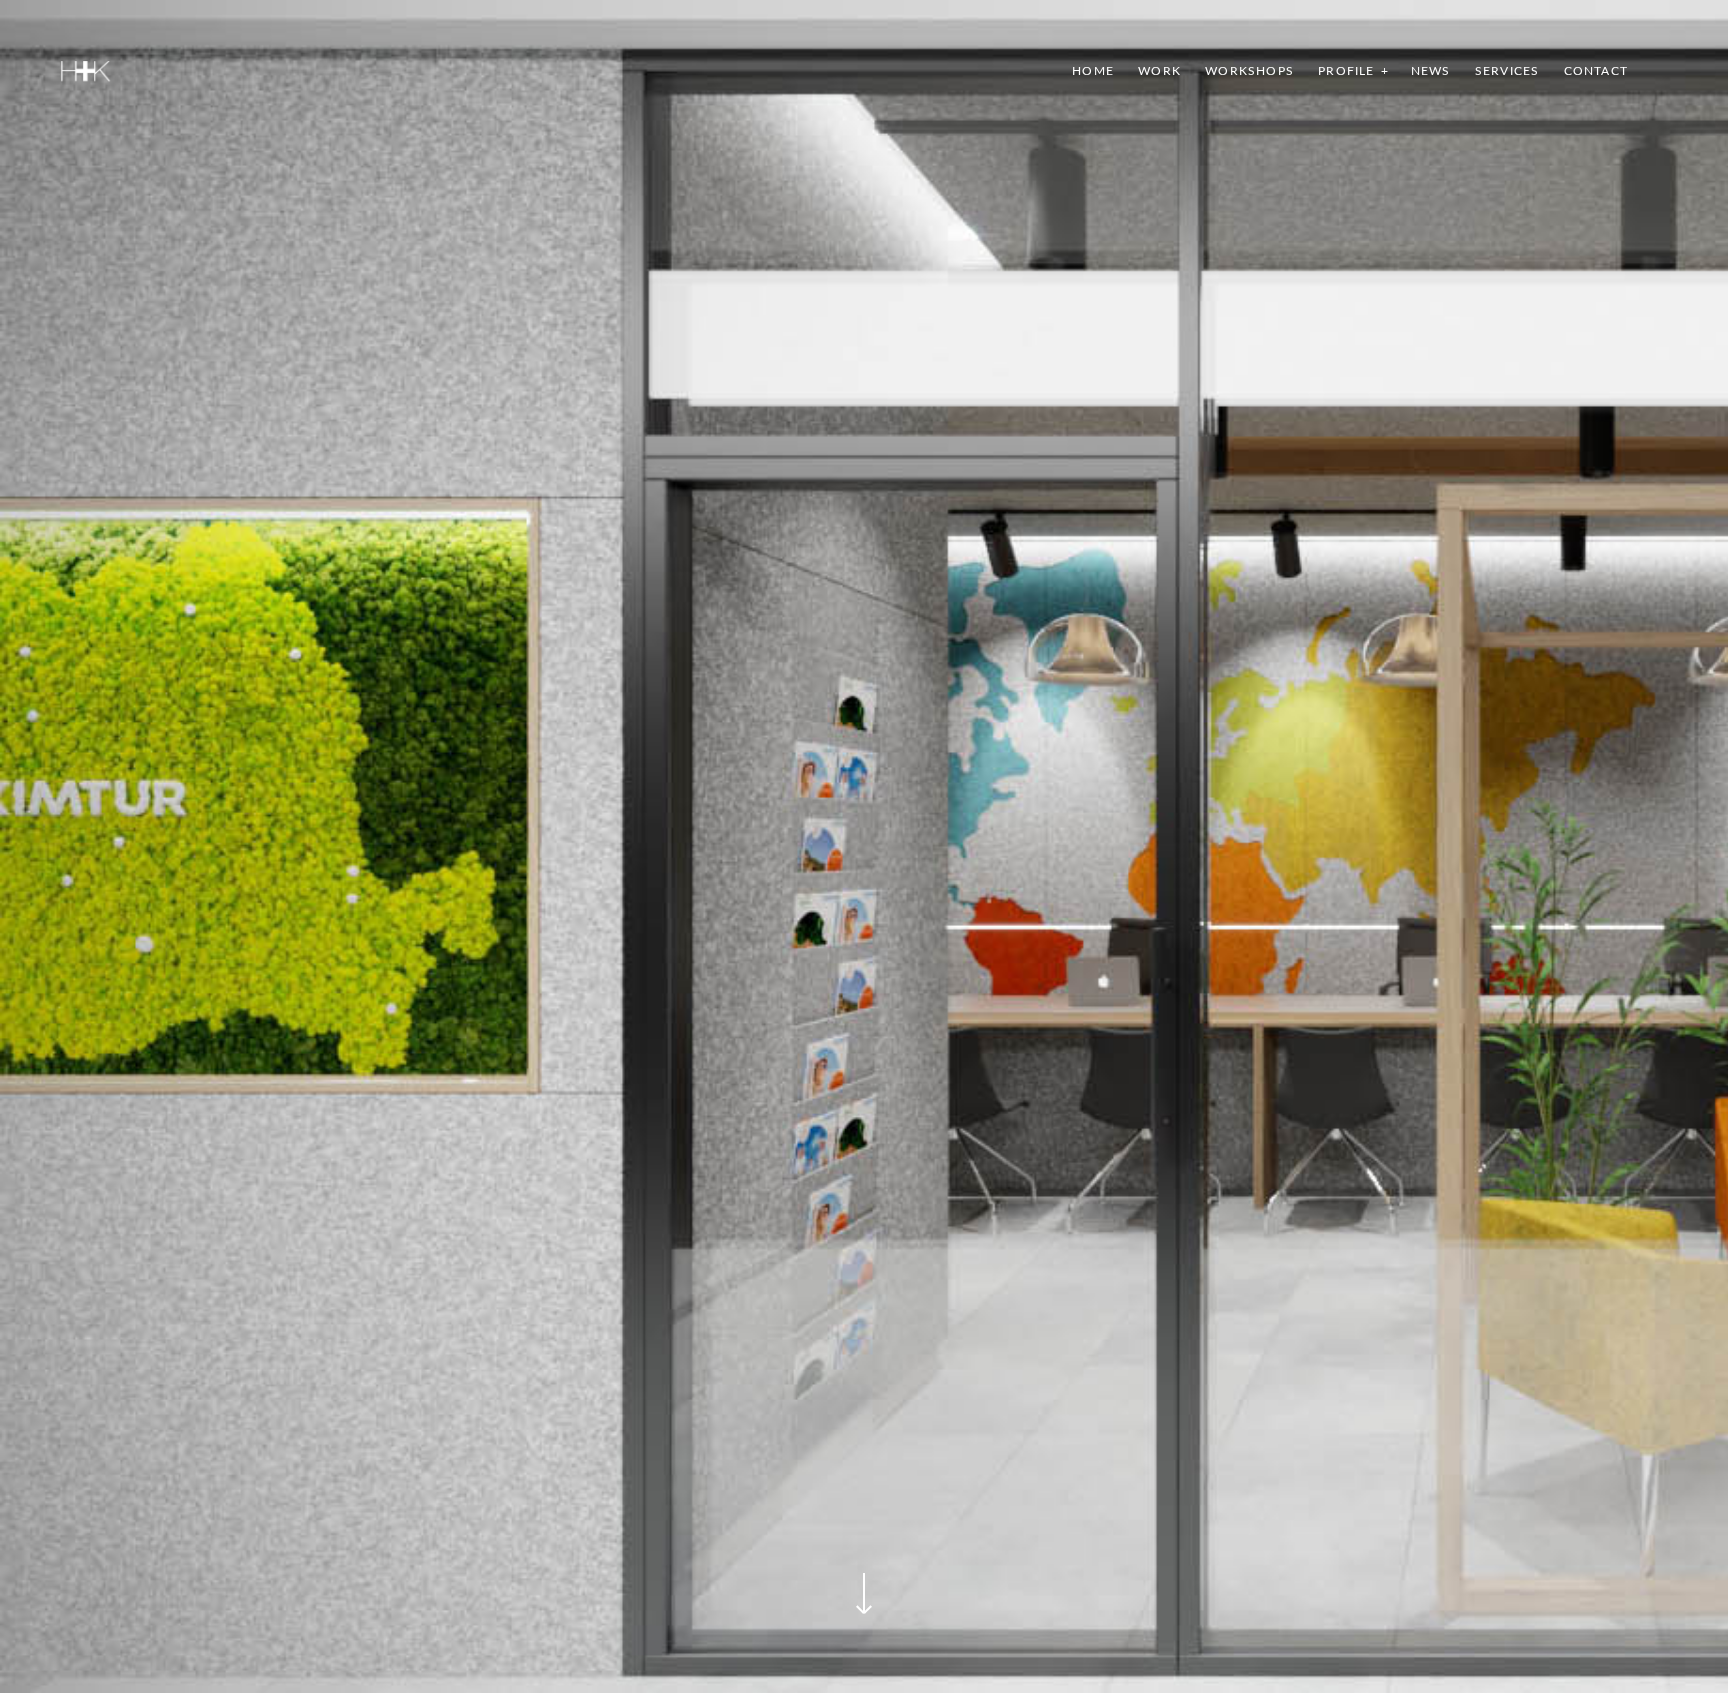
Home (1093, 71)
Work (1159, 71)
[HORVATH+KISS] (85, 71)
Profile (1346, 71)
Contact (1596, 71)
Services (1507, 71)
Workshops (1249, 71)
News (1431, 71)
